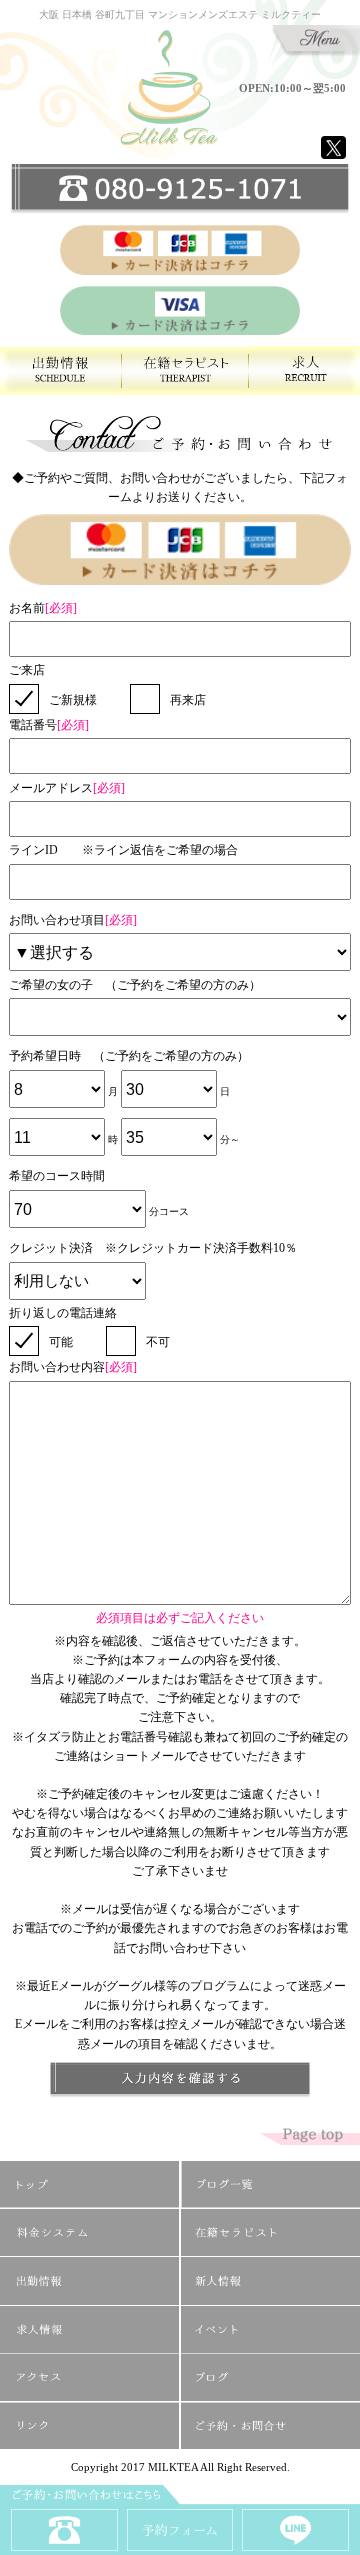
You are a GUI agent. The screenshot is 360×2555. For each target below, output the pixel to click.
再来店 (188, 700)
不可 (158, 1342)
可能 (61, 1342)
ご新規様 (73, 700)
